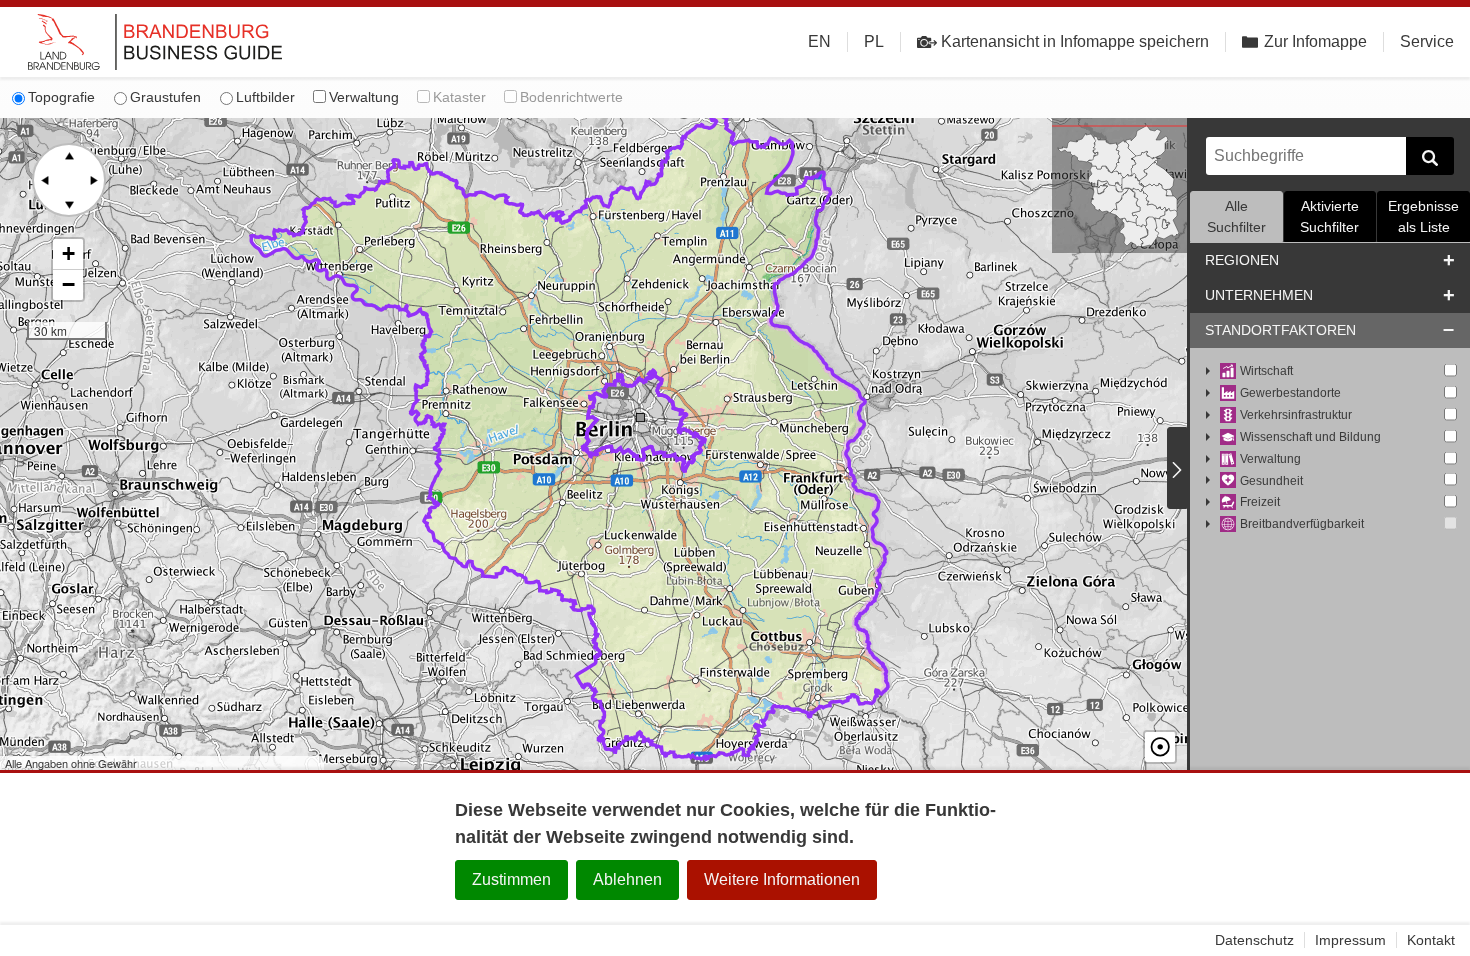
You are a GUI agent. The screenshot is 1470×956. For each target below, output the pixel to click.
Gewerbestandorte (1290, 393)
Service (1427, 41)
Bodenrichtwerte (571, 97)
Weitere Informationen (782, 879)
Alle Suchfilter (1236, 216)
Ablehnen (627, 879)
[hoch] (69, 156)
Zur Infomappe (1315, 41)
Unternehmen (1259, 295)
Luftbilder (265, 97)
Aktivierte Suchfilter (1329, 216)
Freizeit (1260, 502)
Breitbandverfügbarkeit (1302, 524)
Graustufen (165, 97)
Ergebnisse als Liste (1423, 216)
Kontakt (1431, 940)
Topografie (61, 97)
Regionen (1242, 260)
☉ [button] (1160, 747)
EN (819, 41)
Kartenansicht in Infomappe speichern (1075, 41)
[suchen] (1430, 156)
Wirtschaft (1266, 371)
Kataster (459, 97)
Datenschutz (1254, 940)
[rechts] (93, 180)
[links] (45, 180)
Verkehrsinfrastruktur (1296, 415)
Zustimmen (511, 879)
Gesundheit (1271, 481)
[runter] (69, 204)
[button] (68, 254)
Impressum (1350, 940)
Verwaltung (364, 97)
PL (874, 41)
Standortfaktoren (1280, 330)
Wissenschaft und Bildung (1310, 437)
